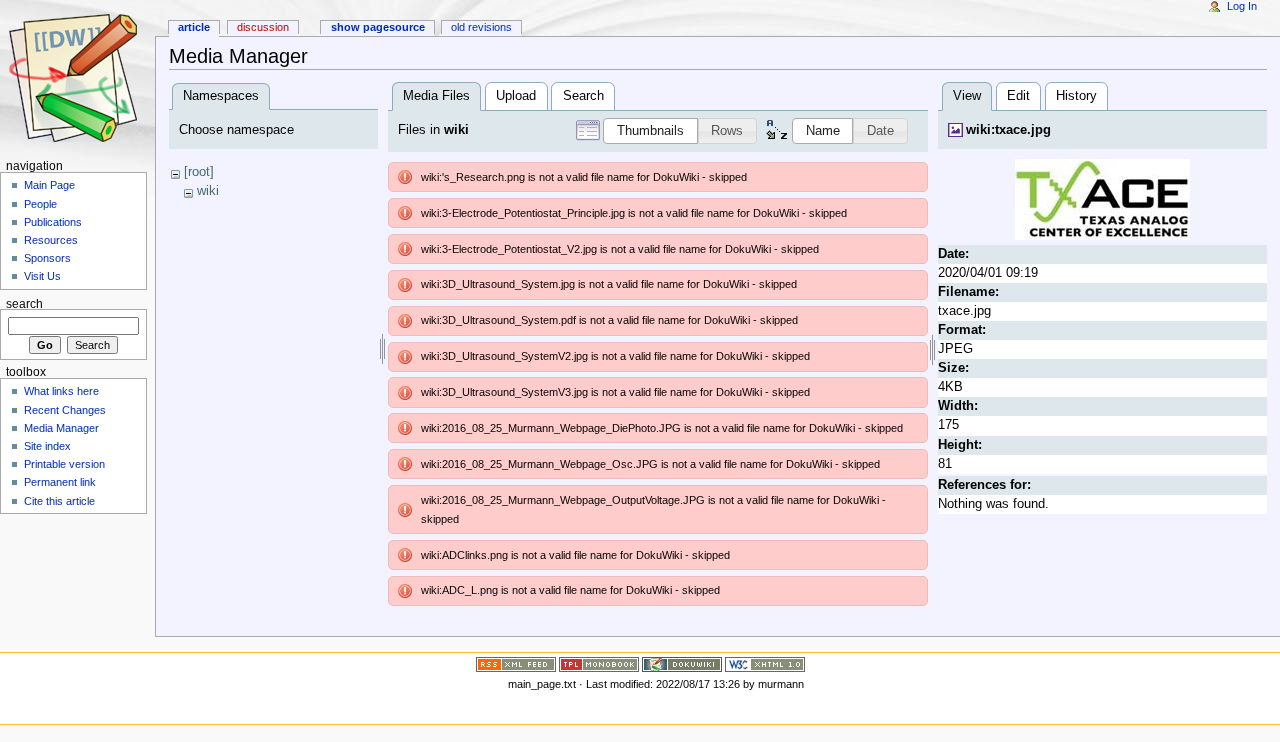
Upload (516, 96)
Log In (1242, 6)
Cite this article (59, 501)
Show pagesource (378, 27)
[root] (199, 172)
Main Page (49, 185)
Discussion (263, 27)
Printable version (64, 464)
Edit (1018, 96)
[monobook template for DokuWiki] (599, 664)
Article (194, 27)
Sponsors (47, 258)
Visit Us (42, 276)
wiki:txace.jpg (1008, 130)
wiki (208, 191)
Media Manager (61, 428)
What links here (61, 391)
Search (583, 96)
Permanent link (60, 482)
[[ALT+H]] (77, 77)
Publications (53, 222)
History (1076, 96)
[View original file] (1102, 199)
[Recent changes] (516, 664)
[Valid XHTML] (765, 664)
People (40, 204)
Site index (47, 446)
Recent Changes (65, 410)
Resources (51, 240)
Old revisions (481, 27)
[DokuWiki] (682, 664)
